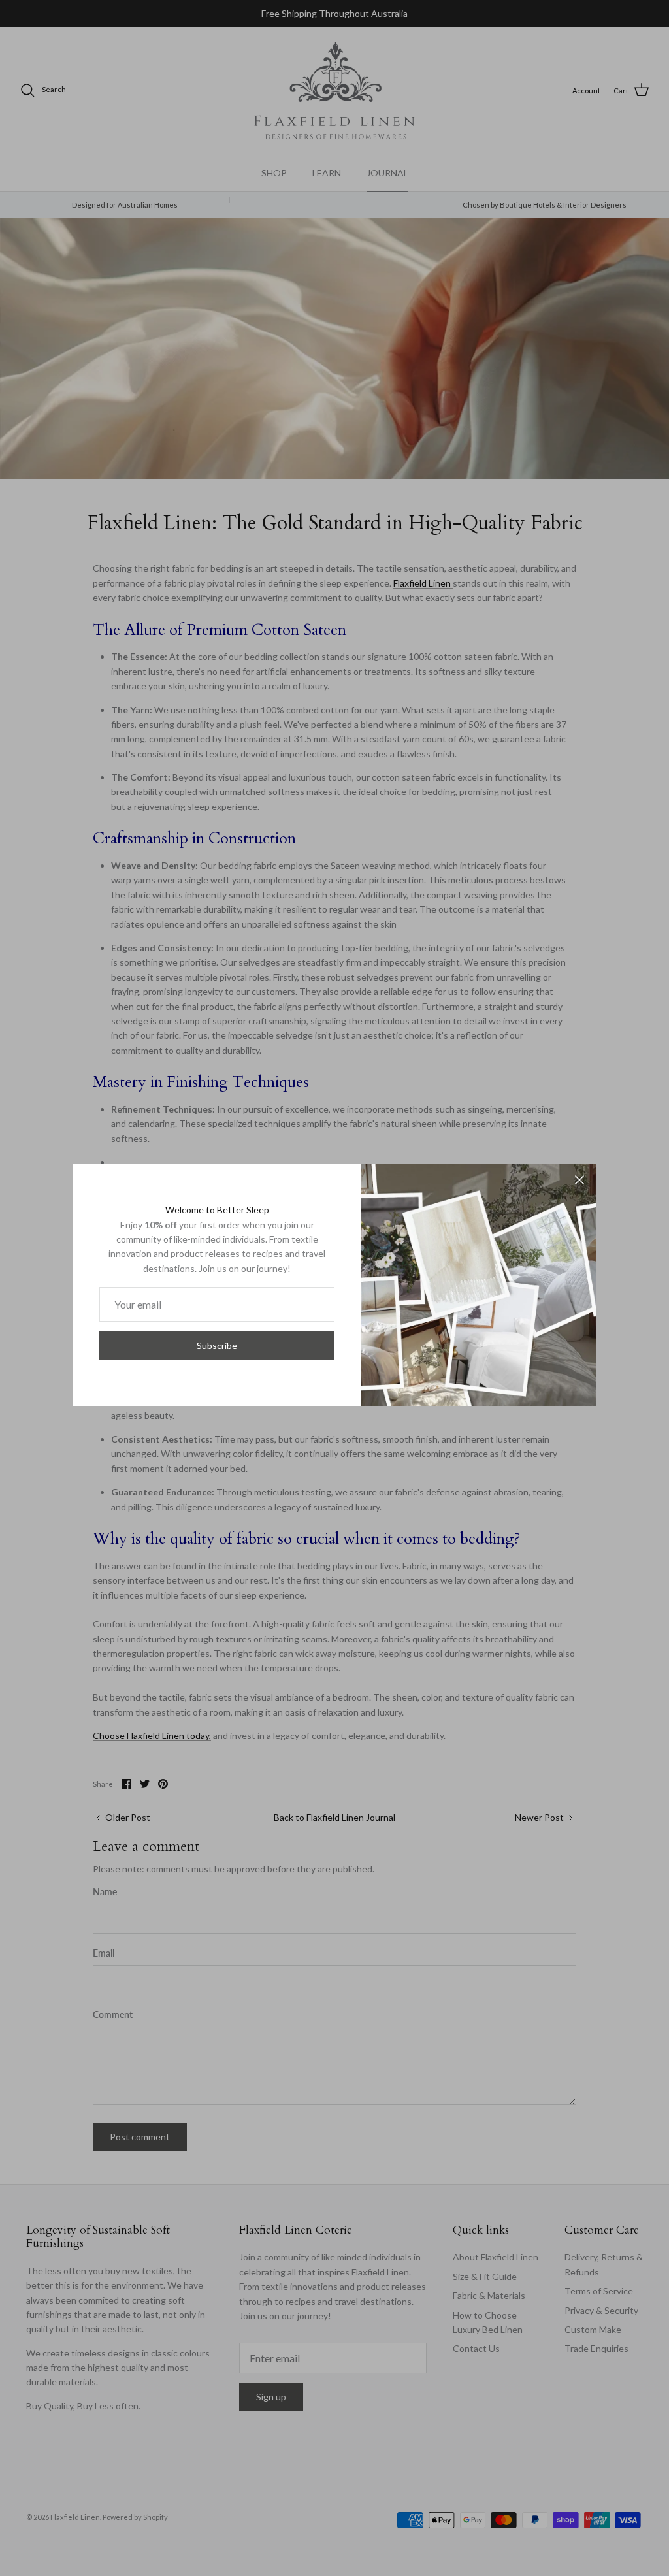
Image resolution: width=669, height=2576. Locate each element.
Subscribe (217, 1345)
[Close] (579, 1180)
